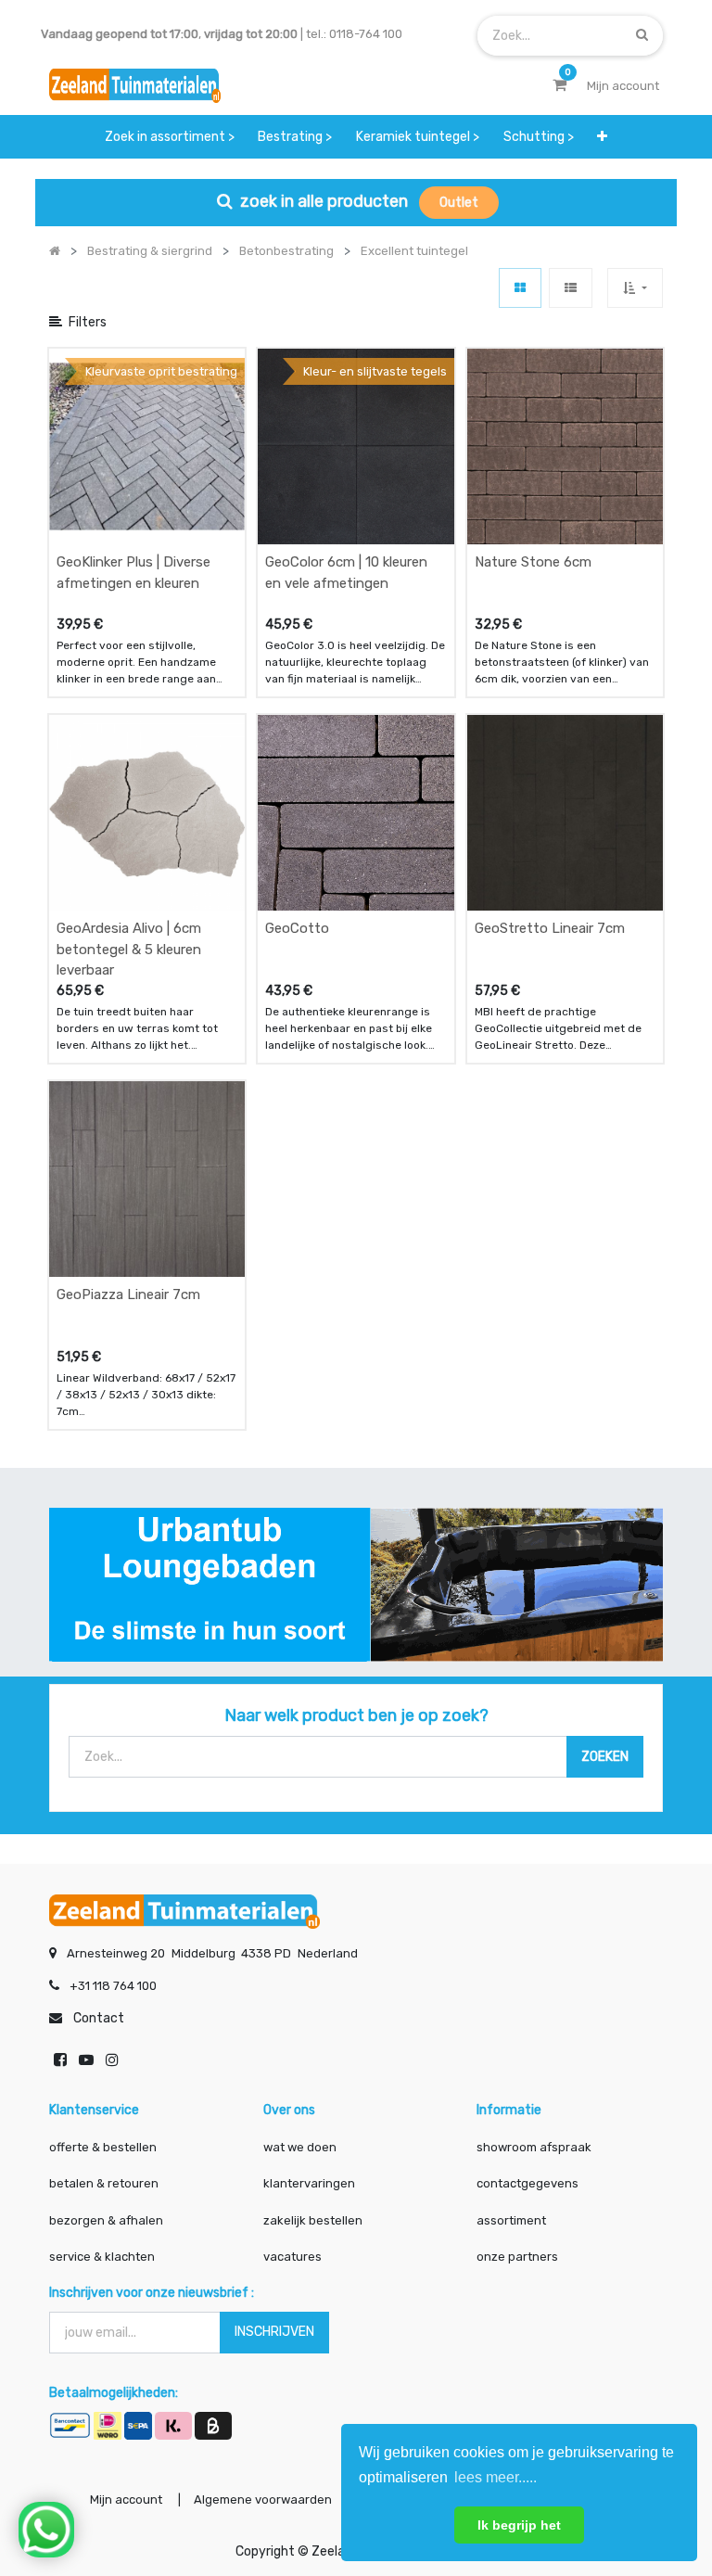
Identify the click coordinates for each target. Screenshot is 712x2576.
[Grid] (520, 288)
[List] (571, 288)
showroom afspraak (534, 2147)
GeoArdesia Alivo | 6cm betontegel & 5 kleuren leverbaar (129, 949)
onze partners (517, 2257)
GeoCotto (297, 928)
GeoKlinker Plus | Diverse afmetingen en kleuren (133, 573)
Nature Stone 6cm (533, 562)
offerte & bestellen (104, 2147)
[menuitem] (170, 137)
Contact (99, 2018)
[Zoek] (642, 35)
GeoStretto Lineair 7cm (550, 928)
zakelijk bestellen (313, 2220)
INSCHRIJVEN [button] (274, 2332)
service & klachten (102, 2257)
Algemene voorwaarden (263, 2499)
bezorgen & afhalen (106, 2220)
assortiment (511, 2220)
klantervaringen (309, 2183)
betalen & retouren (104, 2183)
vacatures (292, 2257)
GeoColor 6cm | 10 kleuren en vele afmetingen (346, 573)
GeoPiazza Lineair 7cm (128, 1294)
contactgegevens (528, 2183)
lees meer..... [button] (496, 2477)
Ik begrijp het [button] (519, 2525)
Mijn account (126, 2499)
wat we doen (300, 2147)
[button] (602, 137)
